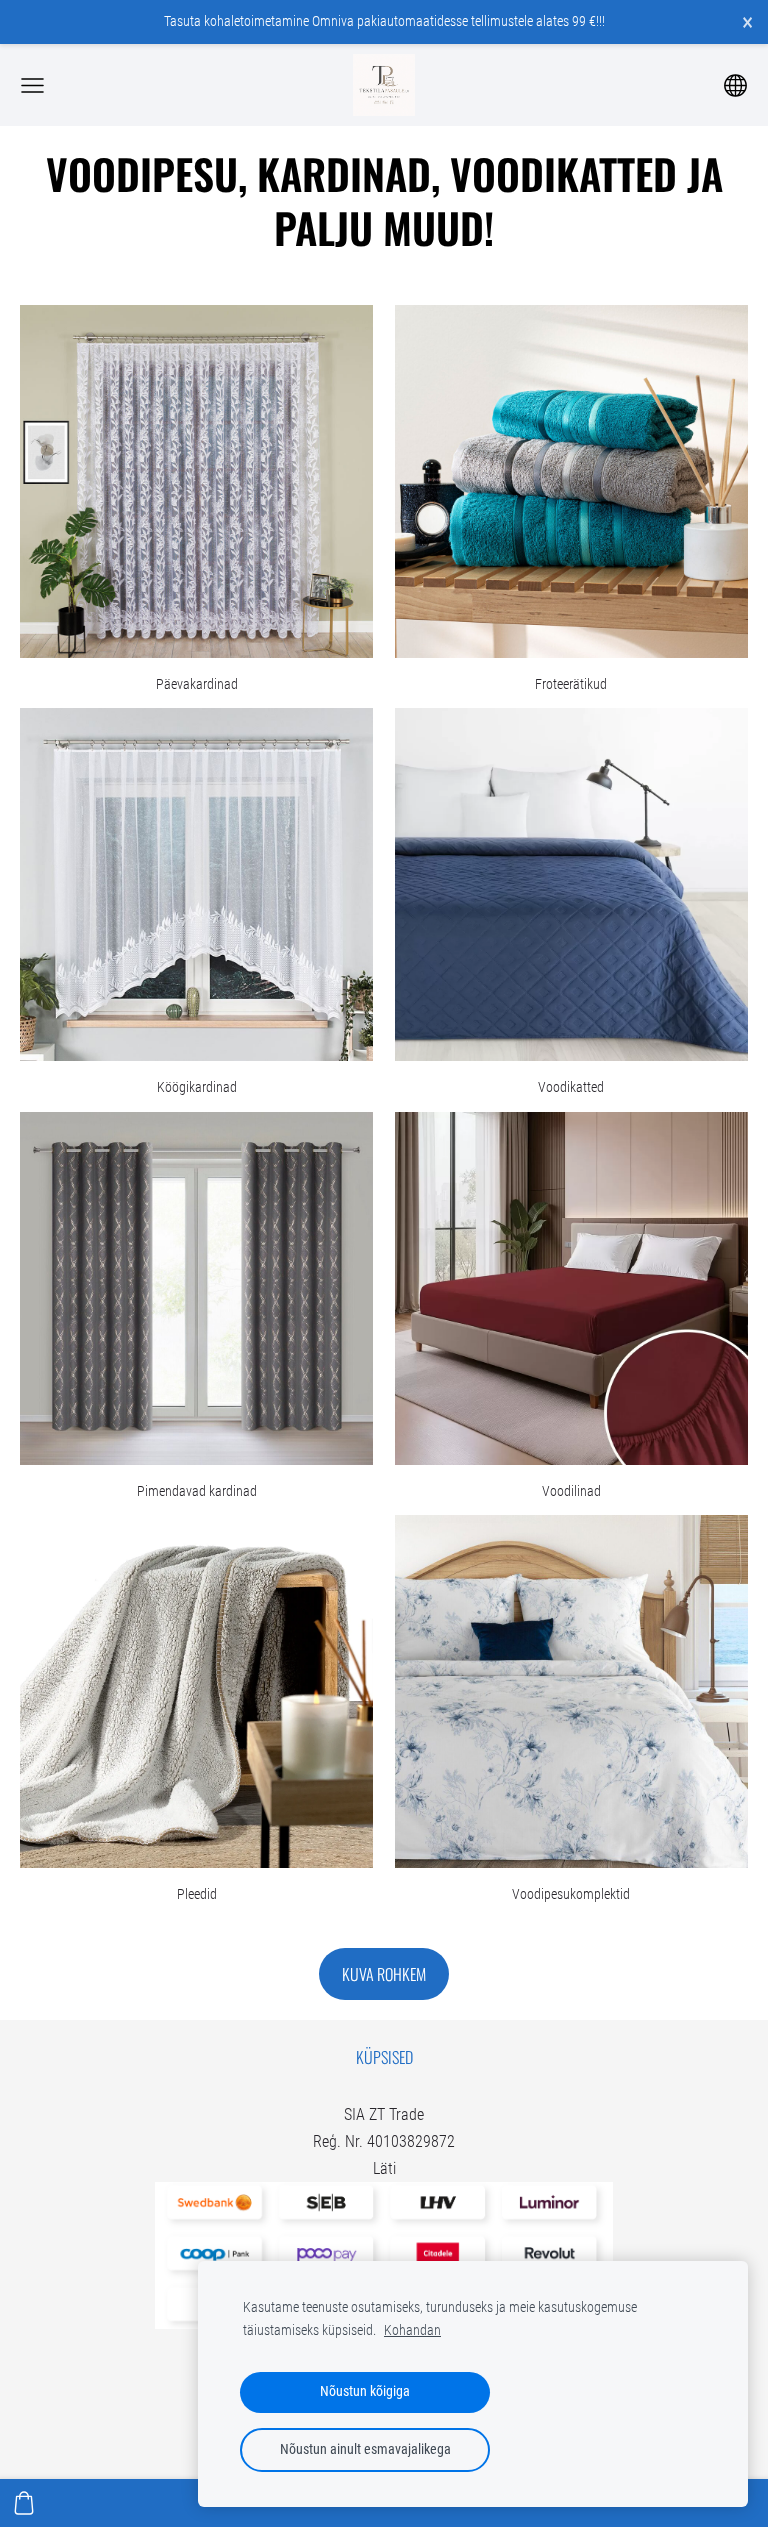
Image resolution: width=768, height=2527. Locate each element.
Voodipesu (142, 173)
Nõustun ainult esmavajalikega (365, 2449)
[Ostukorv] (24, 2503)
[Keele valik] (735, 85)
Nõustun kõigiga (365, 2391)
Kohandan (412, 2330)
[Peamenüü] (32, 85)
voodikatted (563, 173)
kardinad (344, 173)
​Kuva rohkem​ (384, 1974)
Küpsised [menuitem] (384, 2057)
